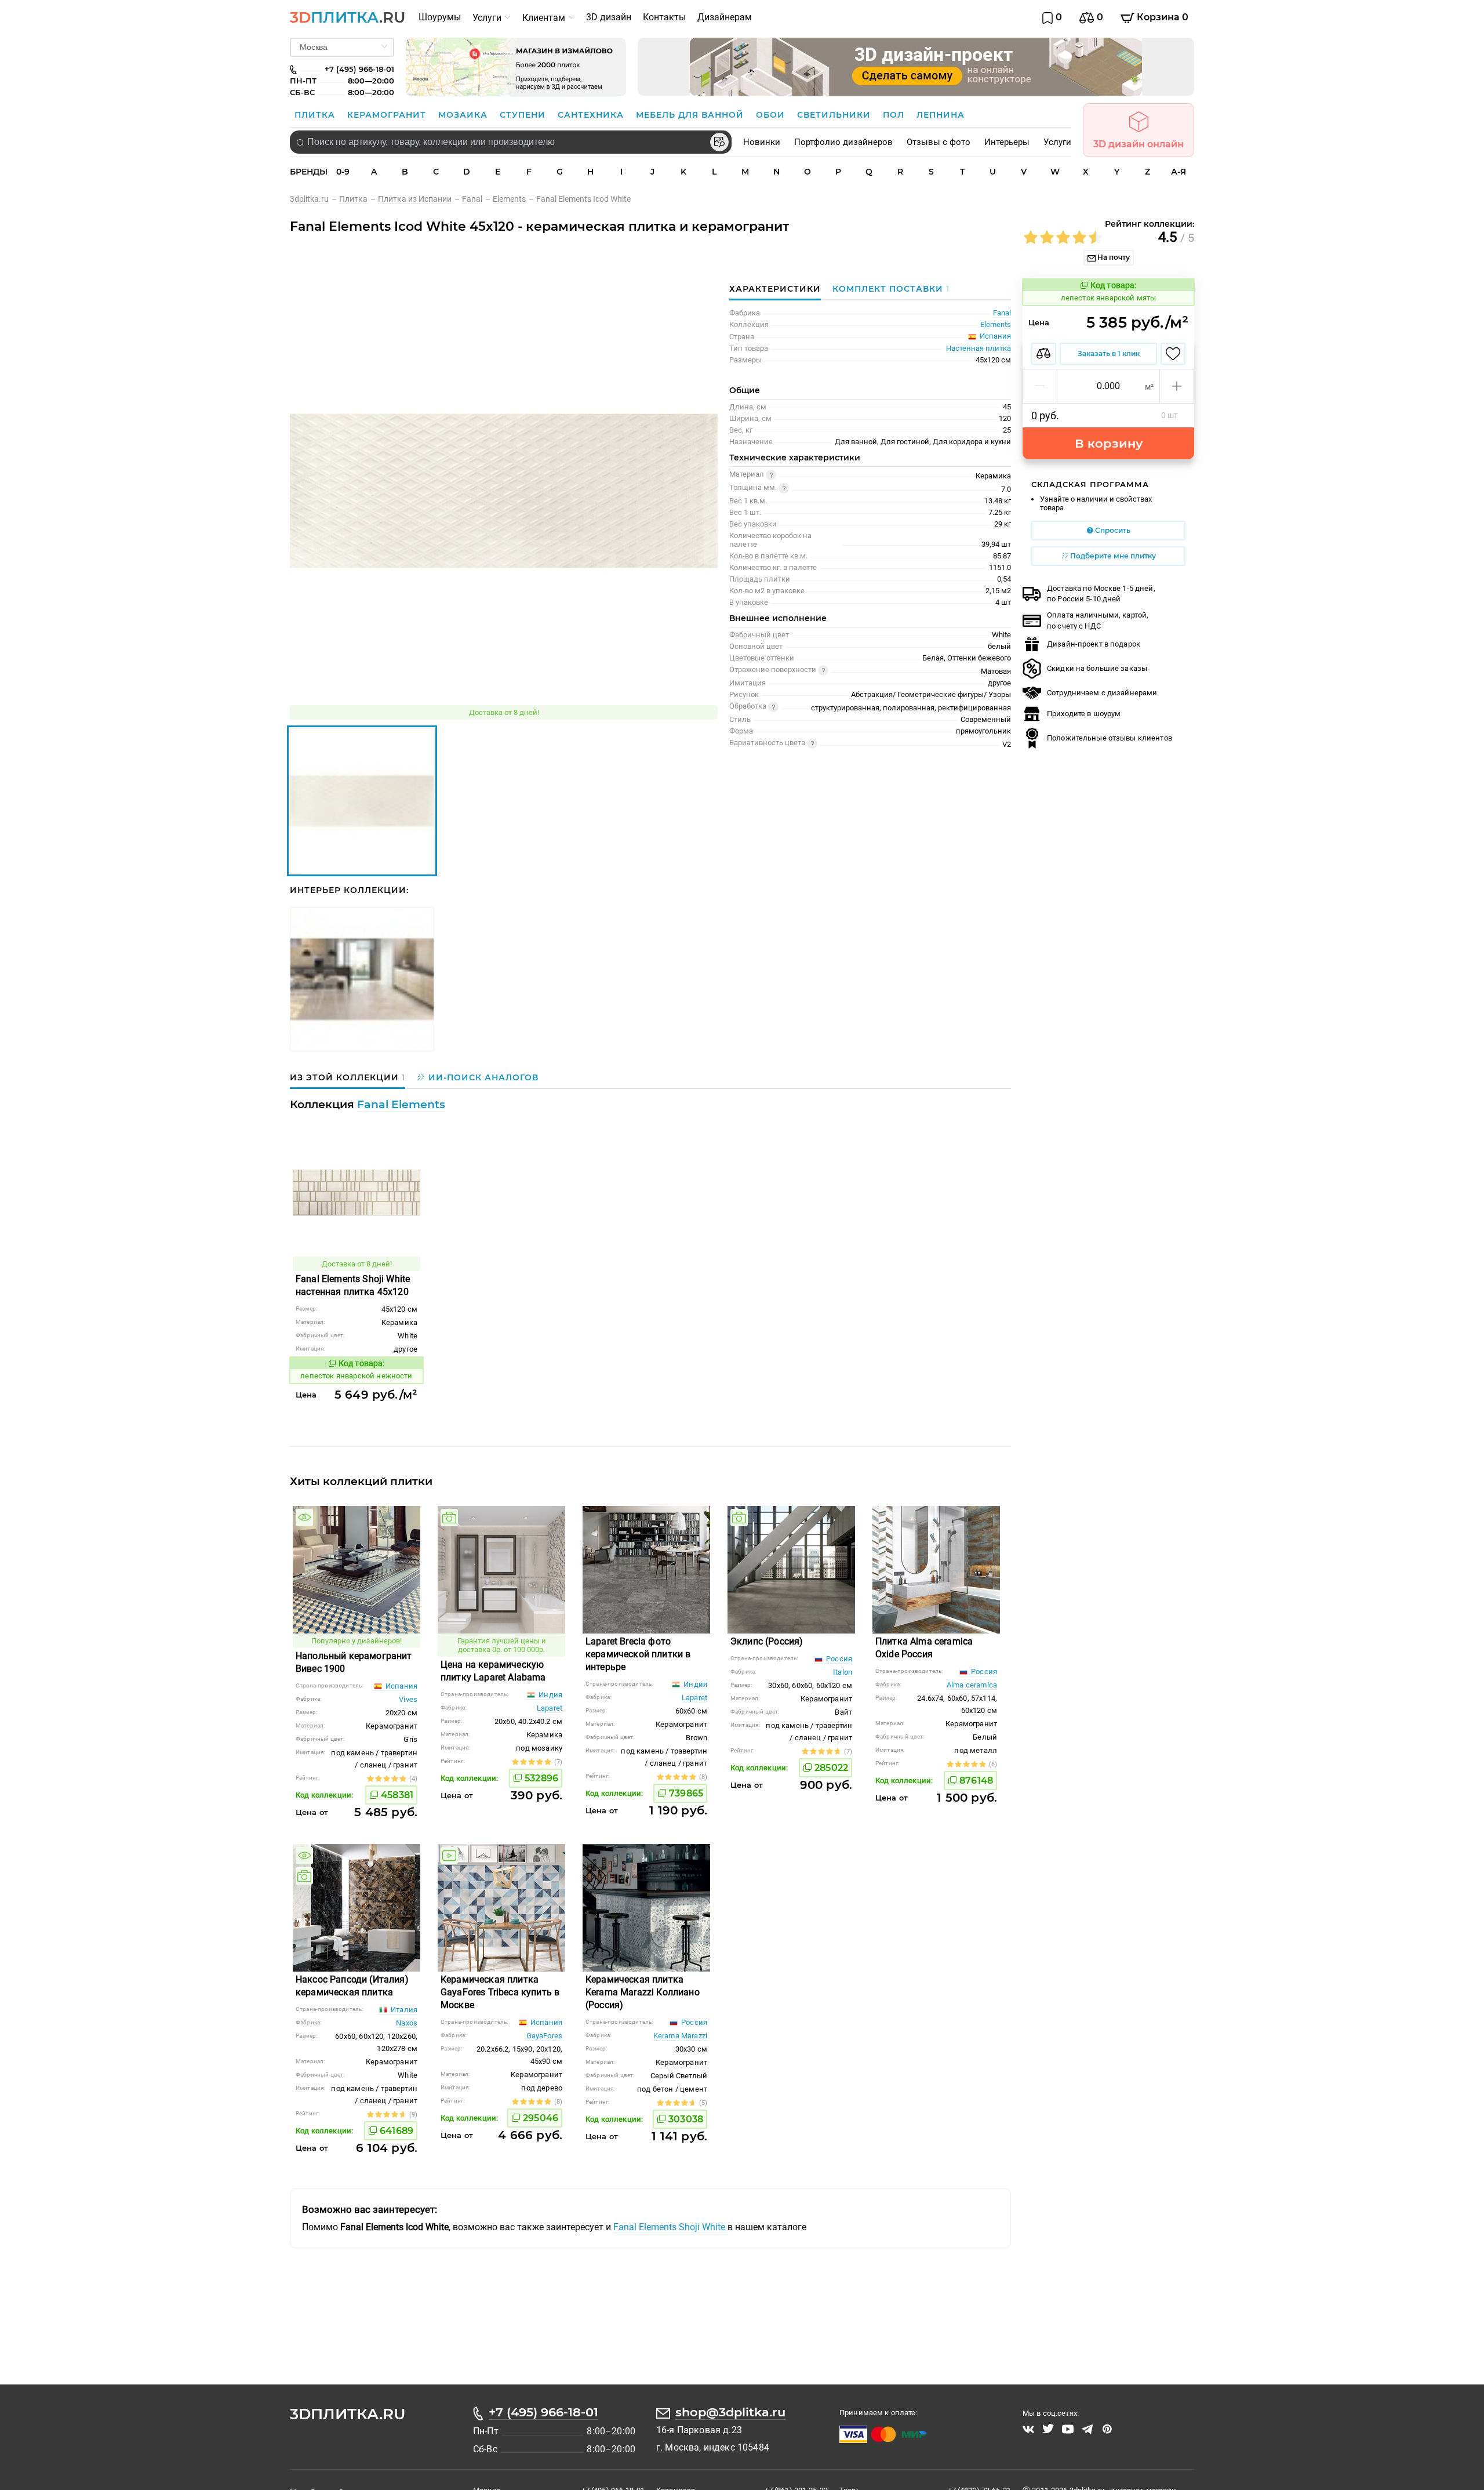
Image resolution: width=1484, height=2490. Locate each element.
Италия (403, 2010)
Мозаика (464, 115)
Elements (996, 324)
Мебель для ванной (691, 115)
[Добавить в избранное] (1173, 354)
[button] (1040, 386)
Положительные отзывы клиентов (1110, 738)
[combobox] (511, 142)
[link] (314, 199)
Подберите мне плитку (1112, 556)
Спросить (1112, 530)
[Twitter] (1048, 2429)
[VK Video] (1028, 2429)
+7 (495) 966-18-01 (543, 2412)
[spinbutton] (1108, 386)
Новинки (762, 142)
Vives (408, 1699)
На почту (1113, 257)
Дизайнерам (725, 17)
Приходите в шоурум (1084, 714)
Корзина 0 (1161, 17)
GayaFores (544, 2036)
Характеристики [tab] (775, 289)
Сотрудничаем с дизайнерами (1102, 693)
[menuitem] (440, 17)
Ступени (524, 115)
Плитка (316, 115)
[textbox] (511, 142)
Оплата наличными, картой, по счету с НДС (1098, 620)
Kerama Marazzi (680, 2036)
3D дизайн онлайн (1139, 144)
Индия (550, 1695)
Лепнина (941, 115)
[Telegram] (1087, 2429)
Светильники (835, 115)
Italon (843, 1672)
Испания (401, 1686)
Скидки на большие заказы (1097, 668)
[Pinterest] (1107, 2429)
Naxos (407, 2023)
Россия (838, 1659)
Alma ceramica (972, 1685)
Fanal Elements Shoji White (670, 2227)
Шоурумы (440, 17)
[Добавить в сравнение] (1044, 354)
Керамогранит (388, 115)
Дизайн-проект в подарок (1094, 644)
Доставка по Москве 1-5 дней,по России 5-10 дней (1101, 594)
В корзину (1109, 443)
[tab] (888, 289)
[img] (304, 1518)
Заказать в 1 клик (1109, 353)
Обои (772, 115)
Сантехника (592, 115)
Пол (895, 115)
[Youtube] (1068, 2429)
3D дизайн (609, 17)
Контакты (664, 17)
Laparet (550, 1708)
